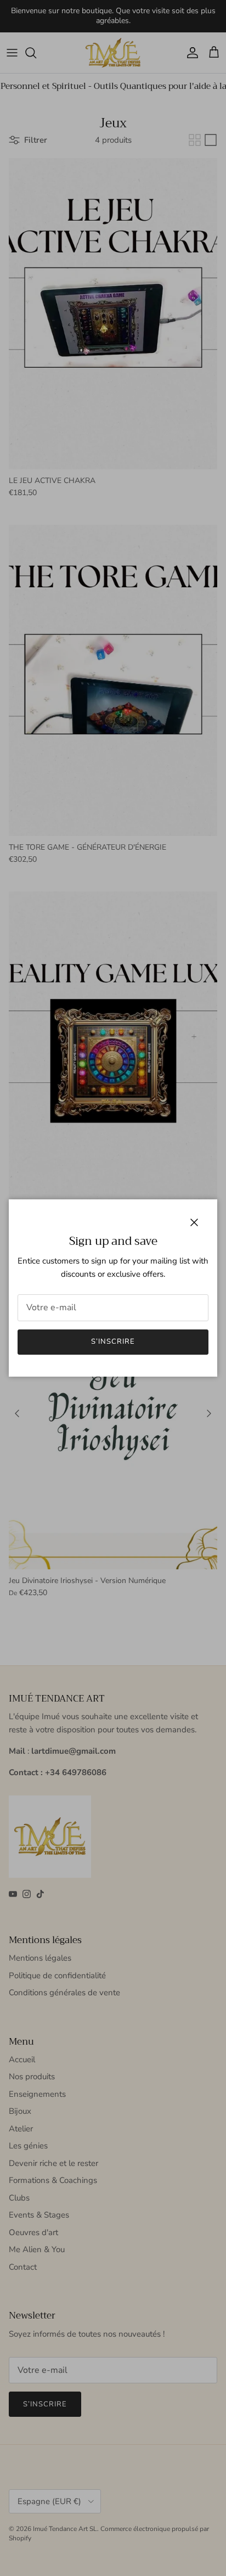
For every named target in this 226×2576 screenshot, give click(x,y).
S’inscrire (113, 1342)
